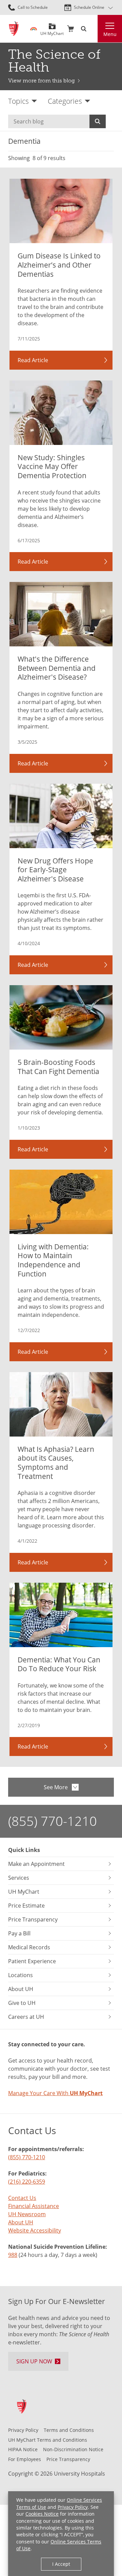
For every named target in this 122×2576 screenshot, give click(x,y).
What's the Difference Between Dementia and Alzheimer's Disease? (57, 668)
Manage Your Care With (55, 2093)
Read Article (33, 360)
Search (98, 121)
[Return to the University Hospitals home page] (14, 29)
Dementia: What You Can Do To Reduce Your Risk (59, 1664)
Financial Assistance (34, 2206)
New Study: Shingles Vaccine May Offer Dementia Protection (52, 466)
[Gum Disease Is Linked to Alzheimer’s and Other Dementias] (61, 211)
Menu (110, 34)
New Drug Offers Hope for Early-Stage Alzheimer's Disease (55, 870)
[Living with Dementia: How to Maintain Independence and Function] (61, 1202)
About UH (21, 2222)
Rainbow (34, 29)
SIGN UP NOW (34, 2361)
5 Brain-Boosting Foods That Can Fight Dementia (58, 1067)
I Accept (61, 2564)
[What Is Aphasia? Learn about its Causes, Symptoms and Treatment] (61, 1404)
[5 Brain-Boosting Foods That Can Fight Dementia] (61, 1017)
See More (56, 1787)
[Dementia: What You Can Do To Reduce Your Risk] (61, 1615)
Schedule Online (89, 7)
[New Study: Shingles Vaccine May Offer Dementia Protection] (61, 413)
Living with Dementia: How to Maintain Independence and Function (53, 1260)
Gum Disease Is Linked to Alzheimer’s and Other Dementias (59, 265)
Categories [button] (65, 101)
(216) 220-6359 (27, 2182)
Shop (70, 29)
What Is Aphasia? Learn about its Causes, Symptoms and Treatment (56, 1462)
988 (13, 2255)
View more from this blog (42, 81)
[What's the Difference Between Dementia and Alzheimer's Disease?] (61, 614)
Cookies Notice (42, 2514)
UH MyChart (52, 31)
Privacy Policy (73, 2507)
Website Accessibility (35, 2230)
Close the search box (94, 29)
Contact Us (22, 2198)
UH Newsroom (27, 2214)
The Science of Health (54, 61)
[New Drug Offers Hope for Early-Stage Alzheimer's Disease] (61, 816)
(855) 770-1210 (53, 1821)
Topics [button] (18, 101)
